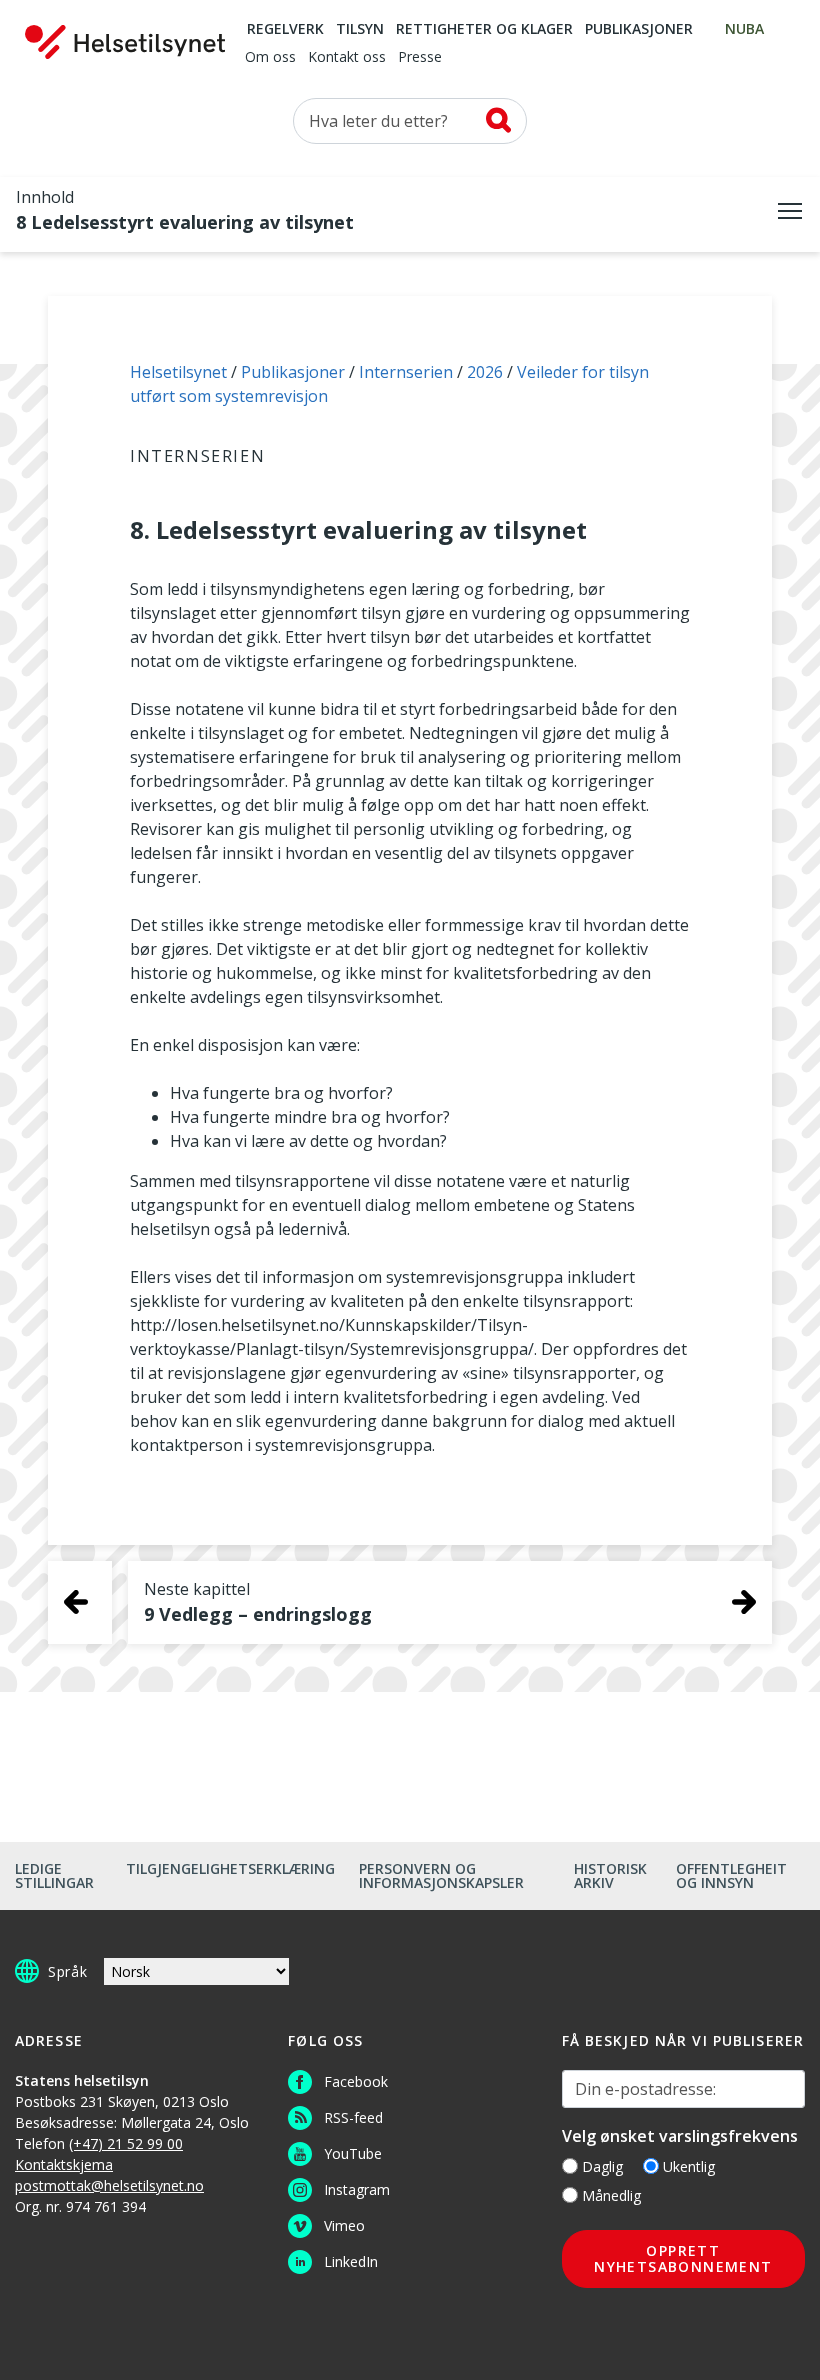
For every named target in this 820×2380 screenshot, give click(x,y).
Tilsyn (360, 30)
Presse (420, 58)
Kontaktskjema (64, 2164)
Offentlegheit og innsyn (731, 1875)
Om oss (270, 58)
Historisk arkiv (610, 1875)
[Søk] (498, 120)
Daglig (602, 2166)
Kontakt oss (347, 58)
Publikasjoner (639, 30)
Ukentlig (689, 2166)
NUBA (744, 30)
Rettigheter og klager (484, 30)
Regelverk (285, 30)
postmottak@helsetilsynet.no (109, 2185)
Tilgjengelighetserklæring (230, 1868)
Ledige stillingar (54, 1875)
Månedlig (611, 2195)
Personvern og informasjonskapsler (441, 1875)
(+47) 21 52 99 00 (126, 2143)
